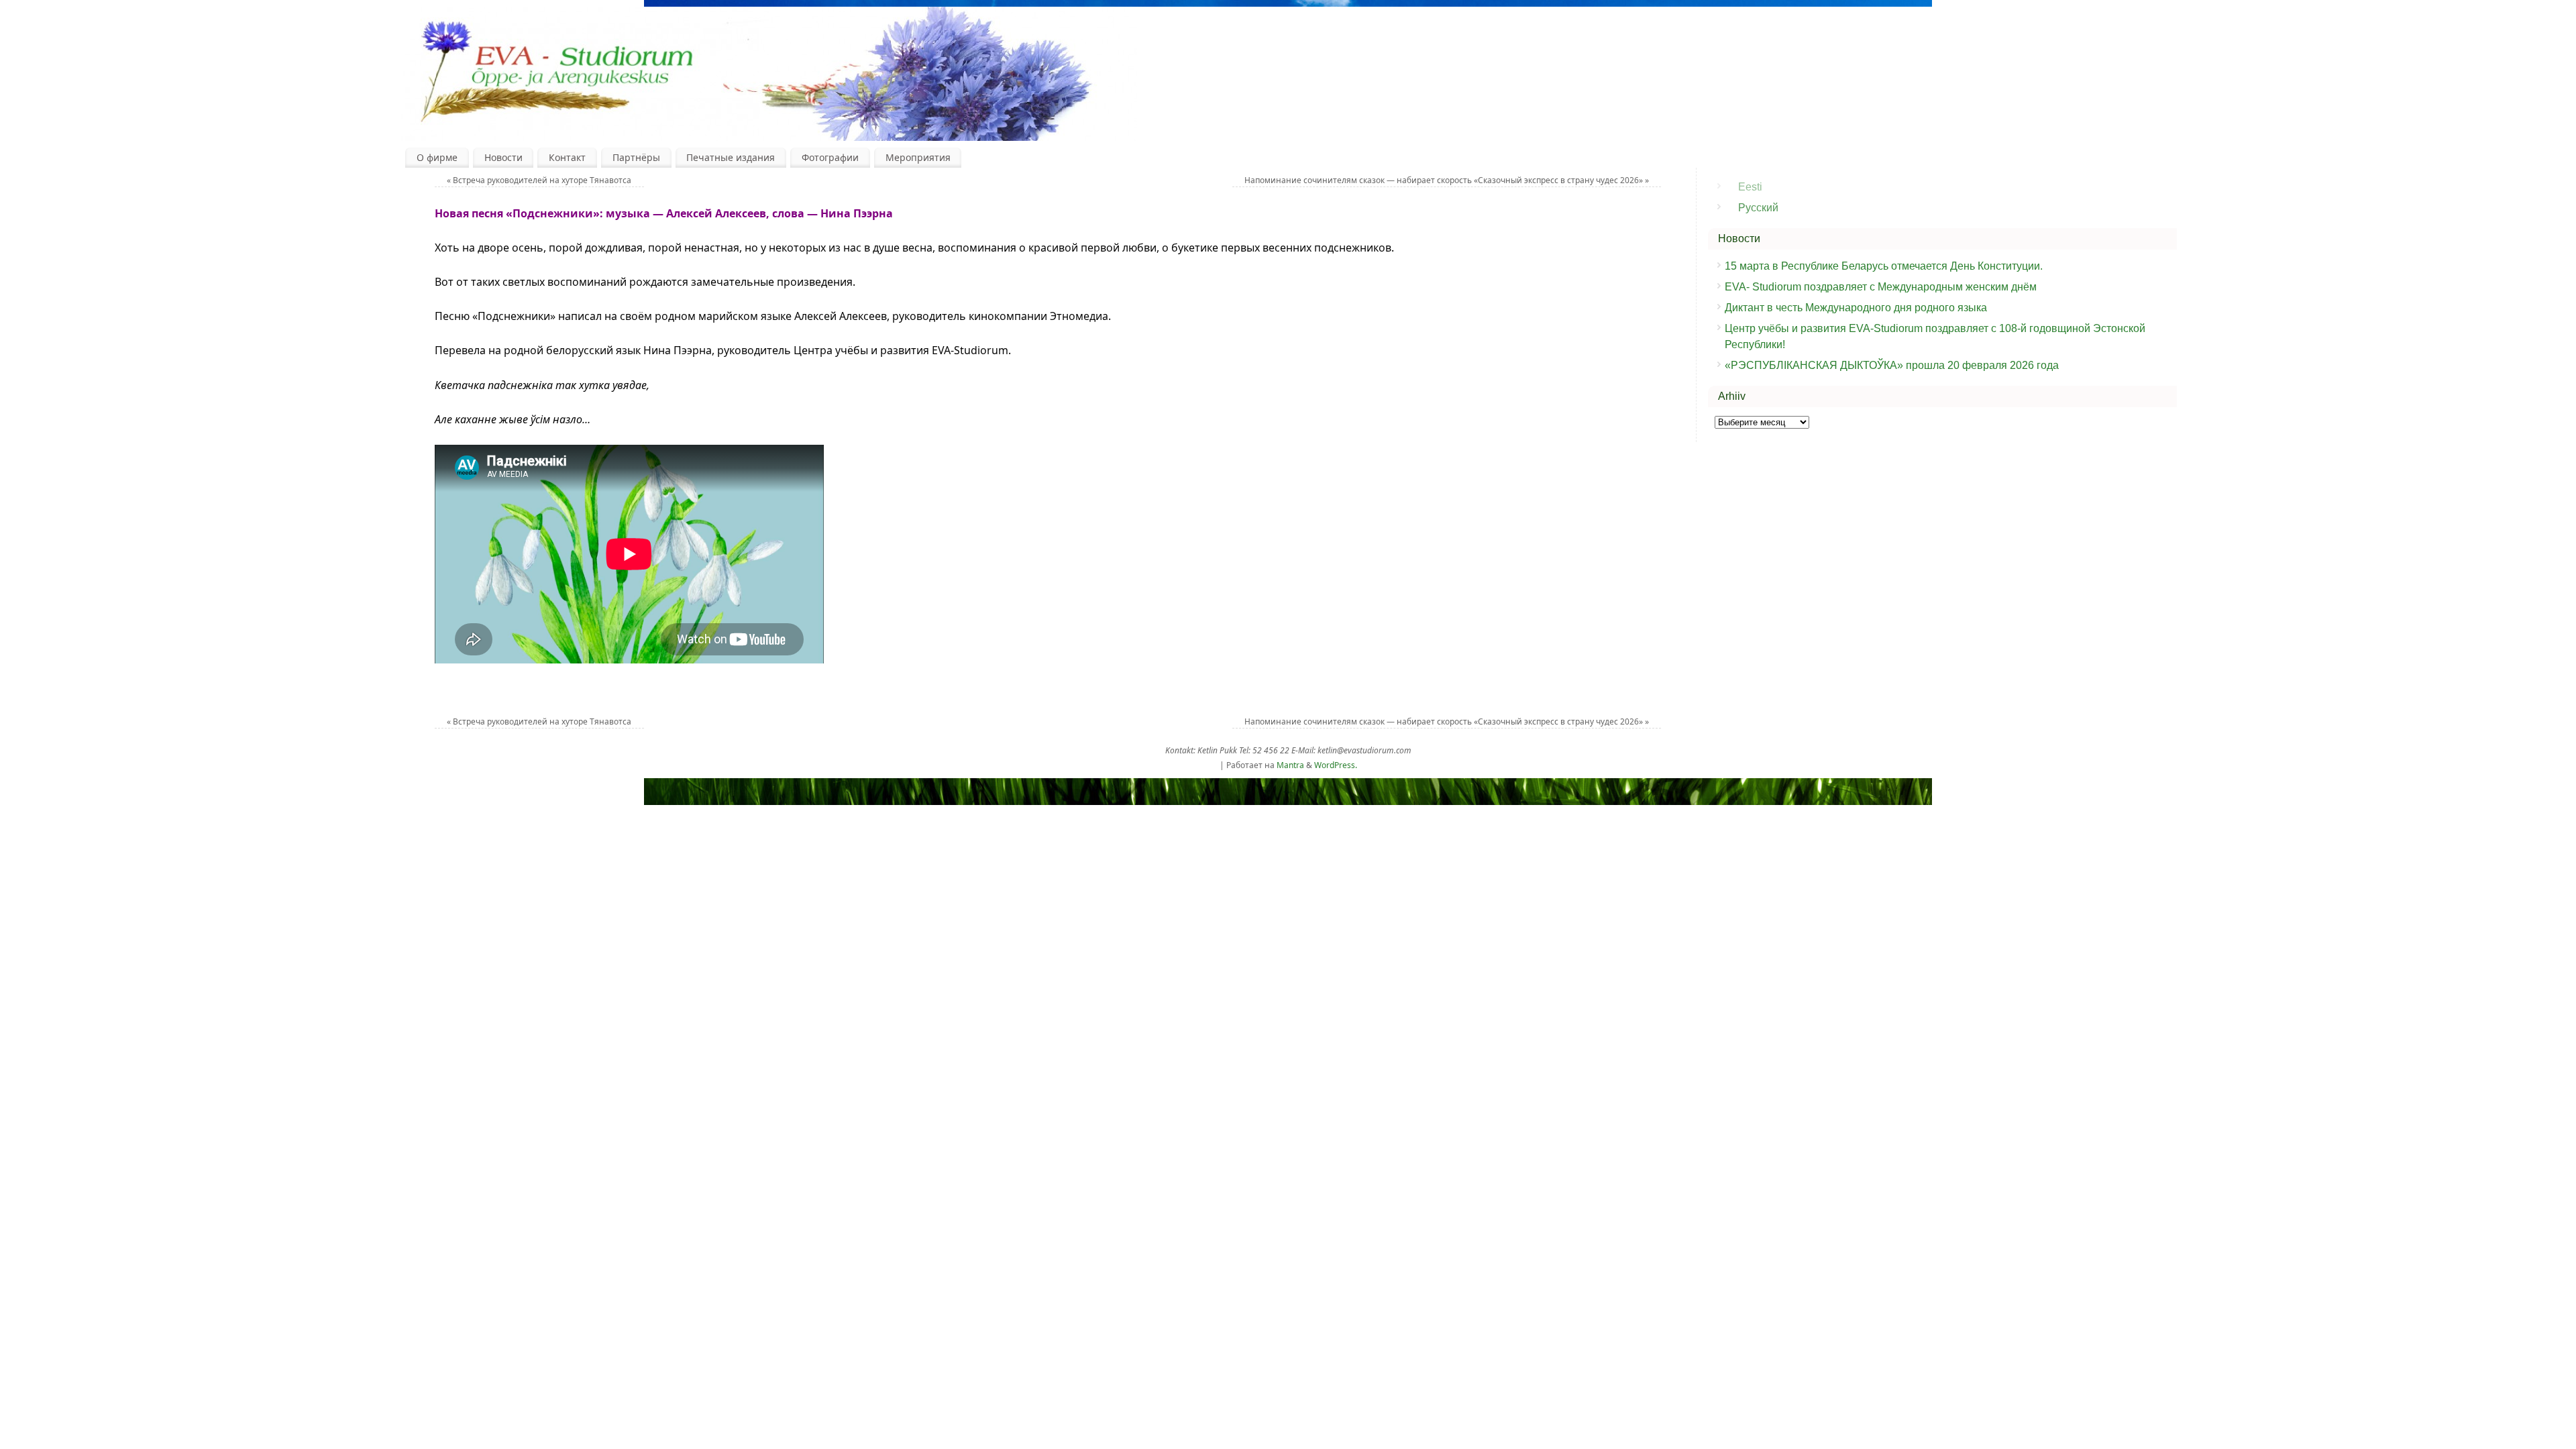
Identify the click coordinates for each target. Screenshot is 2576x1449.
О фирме (437, 157)
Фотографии (830, 157)
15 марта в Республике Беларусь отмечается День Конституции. (1885, 266)
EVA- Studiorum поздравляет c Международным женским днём (1881, 287)
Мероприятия (918, 157)
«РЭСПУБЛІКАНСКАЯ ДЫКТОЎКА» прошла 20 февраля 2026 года (1892, 365)
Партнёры (636, 157)
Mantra (1290, 765)
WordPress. (1336, 765)
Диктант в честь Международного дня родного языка (1856, 308)
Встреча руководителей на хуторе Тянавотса (539, 180)
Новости (503, 157)
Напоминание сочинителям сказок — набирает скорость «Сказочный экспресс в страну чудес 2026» (1447, 180)
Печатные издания (731, 157)
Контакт (567, 157)
